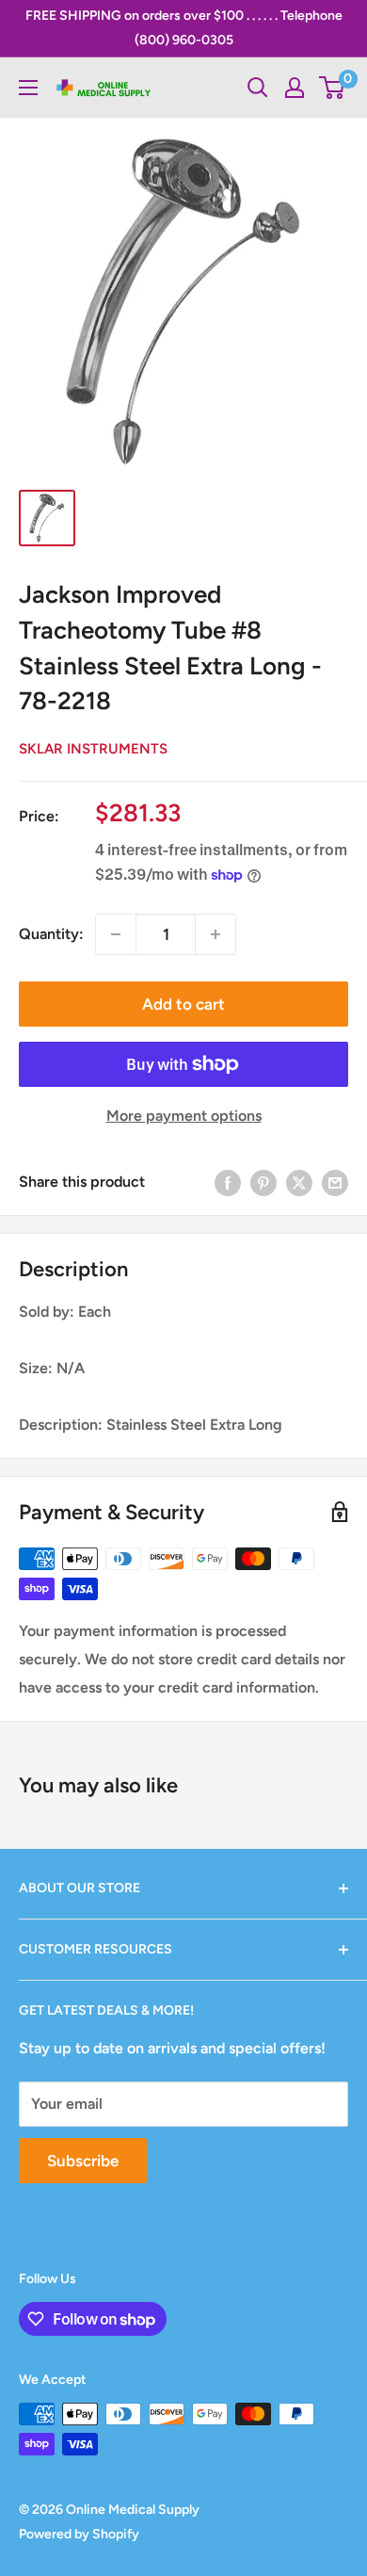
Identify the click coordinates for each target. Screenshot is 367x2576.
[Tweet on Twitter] (299, 1182)
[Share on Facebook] (228, 1182)
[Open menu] (28, 88)
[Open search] (258, 88)
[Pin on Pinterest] (263, 1182)
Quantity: (51, 934)
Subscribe (83, 2161)
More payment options (184, 1116)
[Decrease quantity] (116, 934)
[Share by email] (335, 1182)
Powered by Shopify (79, 2534)
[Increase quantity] (215, 934)
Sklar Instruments (93, 749)
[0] (333, 88)
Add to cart (183, 1004)
